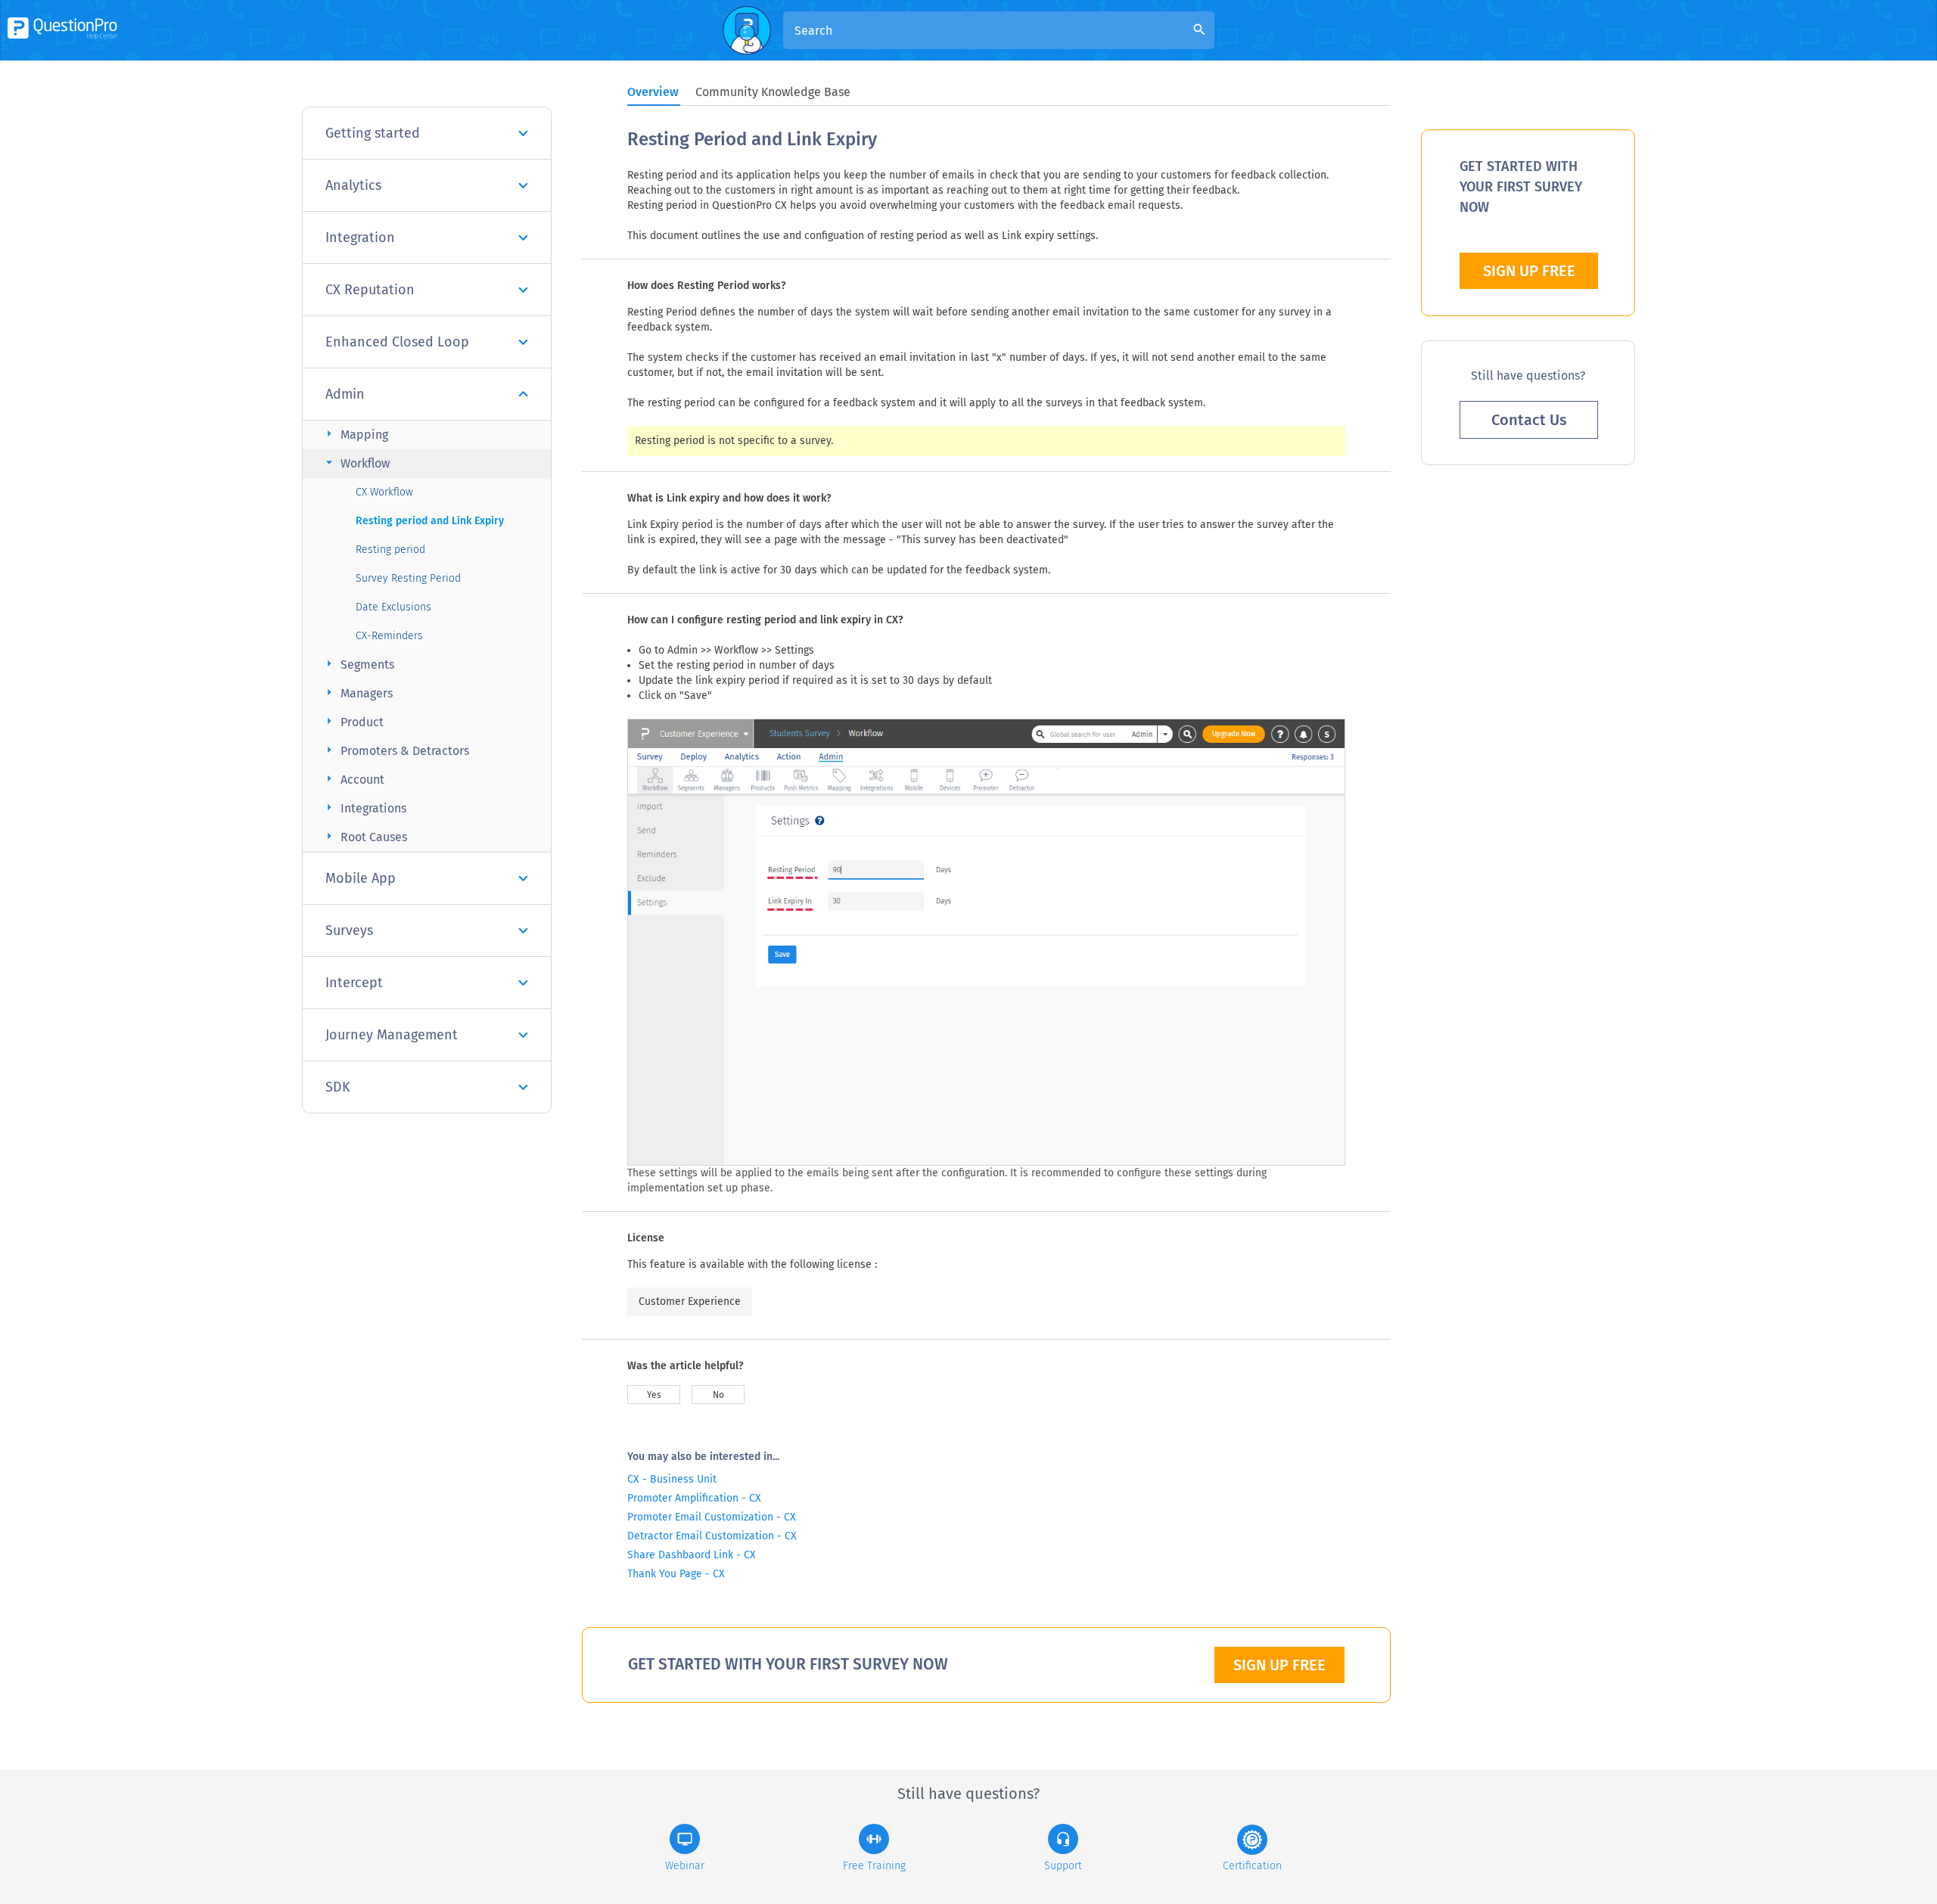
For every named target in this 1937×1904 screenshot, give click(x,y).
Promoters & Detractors (395, 750)
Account (353, 779)
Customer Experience (690, 1301)
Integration (360, 238)
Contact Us (1529, 420)
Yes (654, 1395)
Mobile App (361, 878)
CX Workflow (384, 492)
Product (353, 721)
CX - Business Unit (672, 1479)
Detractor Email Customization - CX (712, 1536)
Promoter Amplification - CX (694, 1498)
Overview (653, 92)
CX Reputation (370, 290)
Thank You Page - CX (676, 1574)
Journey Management (392, 1035)
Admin (345, 394)
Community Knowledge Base (773, 92)
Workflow (356, 463)
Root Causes (364, 836)
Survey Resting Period (408, 578)
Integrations (364, 808)
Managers (357, 693)
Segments (358, 664)
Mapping (355, 434)
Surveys (349, 930)
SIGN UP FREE (1279, 1665)
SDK (338, 1087)
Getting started (373, 133)
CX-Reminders (389, 636)
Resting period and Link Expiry (430, 521)
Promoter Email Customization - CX (712, 1517)
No (718, 1395)
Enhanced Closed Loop (397, 342)
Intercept (354, 983)
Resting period (390, 550)
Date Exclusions (393, 607)
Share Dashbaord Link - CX (692, 1555)
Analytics (353, 185)
